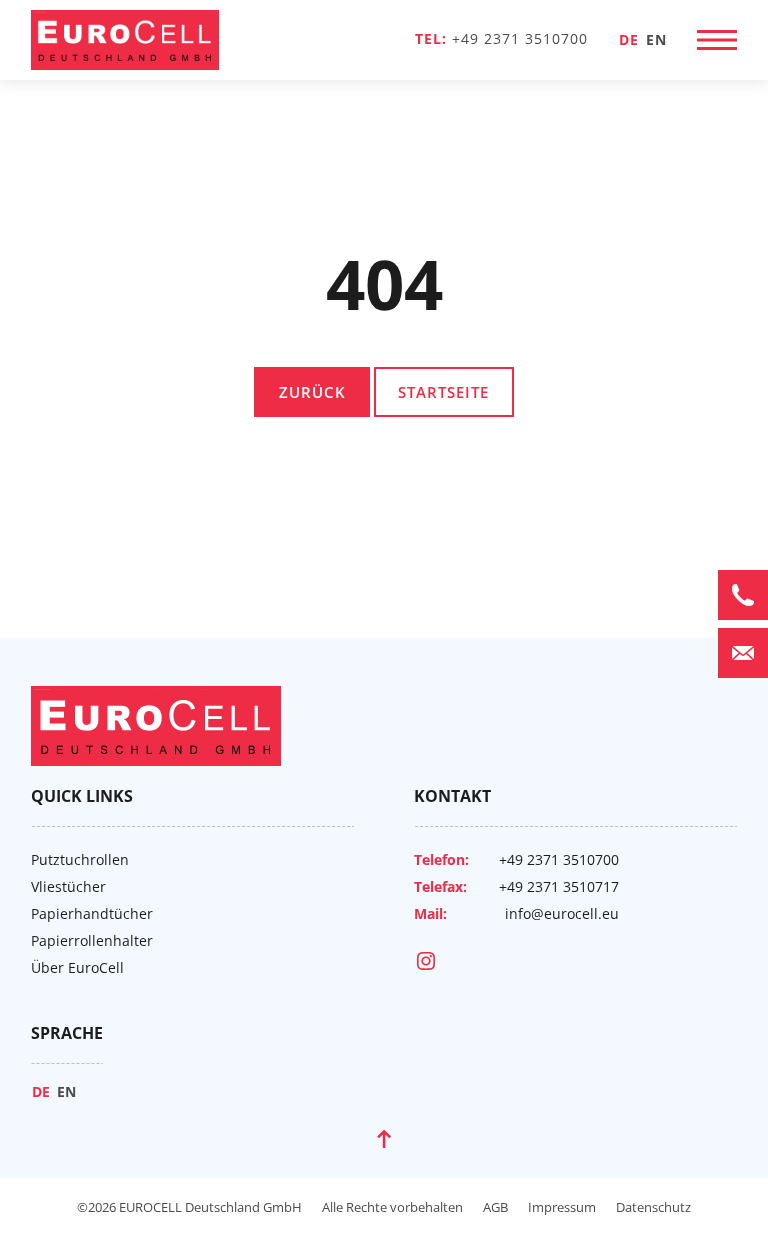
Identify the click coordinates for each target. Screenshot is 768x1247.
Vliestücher (68, 886)
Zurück (312, 392)
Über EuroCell (77, 967)
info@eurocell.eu (562, 913)
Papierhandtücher (92, 913)
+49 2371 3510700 (520, 38)
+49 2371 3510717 (559, 886)
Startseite (443, 392)
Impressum (562, 1207)
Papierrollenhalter (92, 940)
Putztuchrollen (80, 859)
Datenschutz (653, 1207)
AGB (495, 1207)
